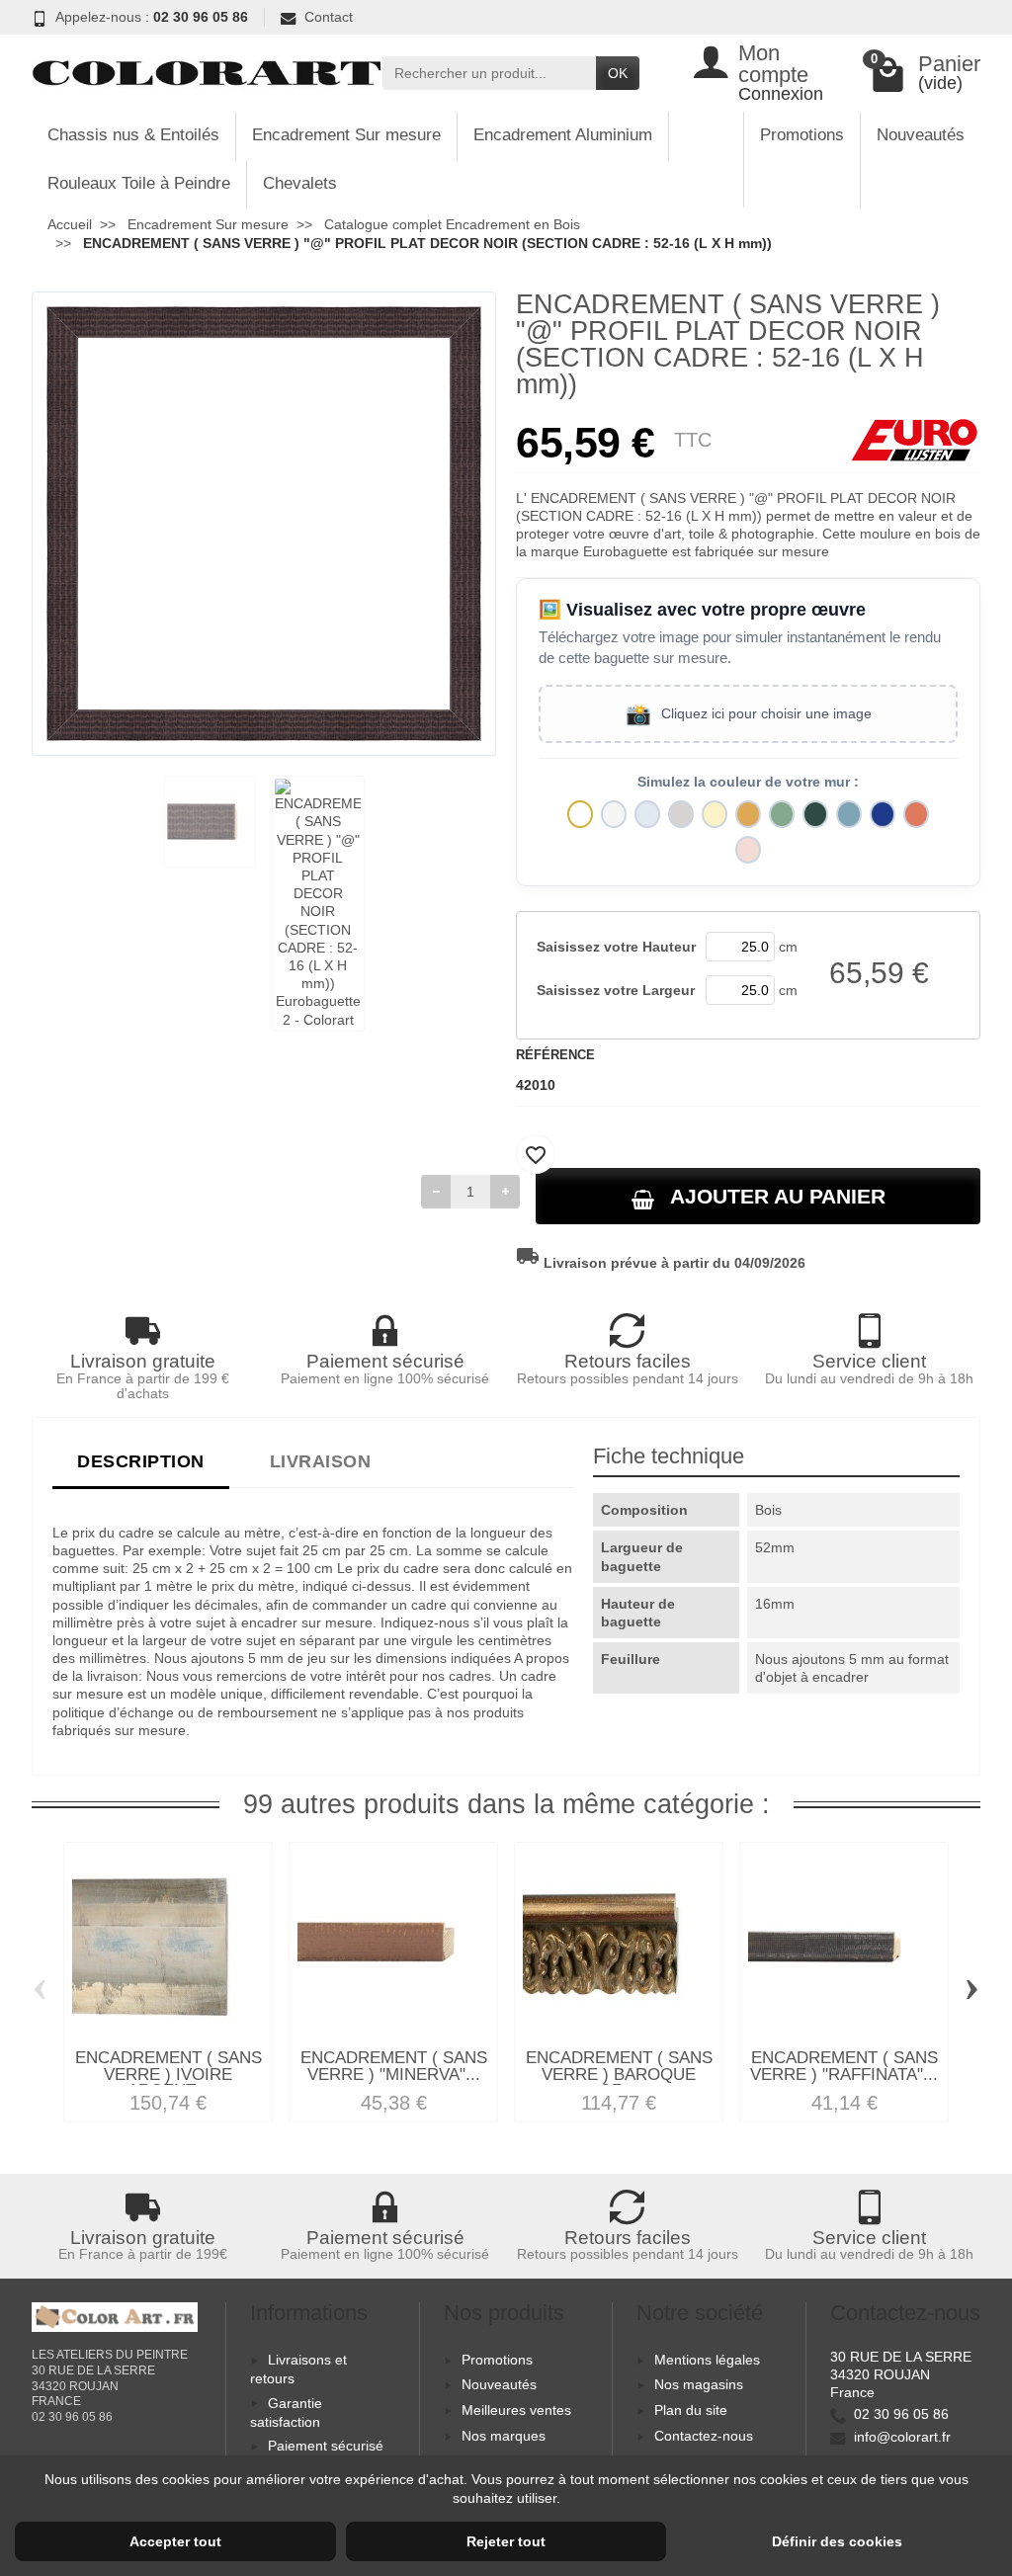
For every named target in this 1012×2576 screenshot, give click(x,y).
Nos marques (504, 2436)
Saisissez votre (616, 947)
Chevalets (300, 183)
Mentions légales (707, 2360)
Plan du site (691, 2410)
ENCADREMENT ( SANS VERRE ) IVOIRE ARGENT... (169, 2074)
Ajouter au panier (778, 1196)
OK (618, 73)
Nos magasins (699, 2384)
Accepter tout (175, 2541)
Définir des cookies (837, 2541)
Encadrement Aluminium (563, 135)
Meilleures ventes (516, 2410)
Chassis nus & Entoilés (133, 135)
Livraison (321, 1461)
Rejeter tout (506, 2541)
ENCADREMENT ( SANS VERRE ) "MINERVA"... (394, 2066)
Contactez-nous (704, 2436)
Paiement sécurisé (326, 2446)
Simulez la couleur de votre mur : (748, 782)
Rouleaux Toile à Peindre (139, 183)
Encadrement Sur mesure (346, 135)
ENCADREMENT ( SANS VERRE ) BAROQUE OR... (619, 2074)
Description (141, 1461)
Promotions (802, 135)
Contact (329, 17)
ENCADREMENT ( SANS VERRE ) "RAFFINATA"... (844, 2066)
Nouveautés (921, 135)
